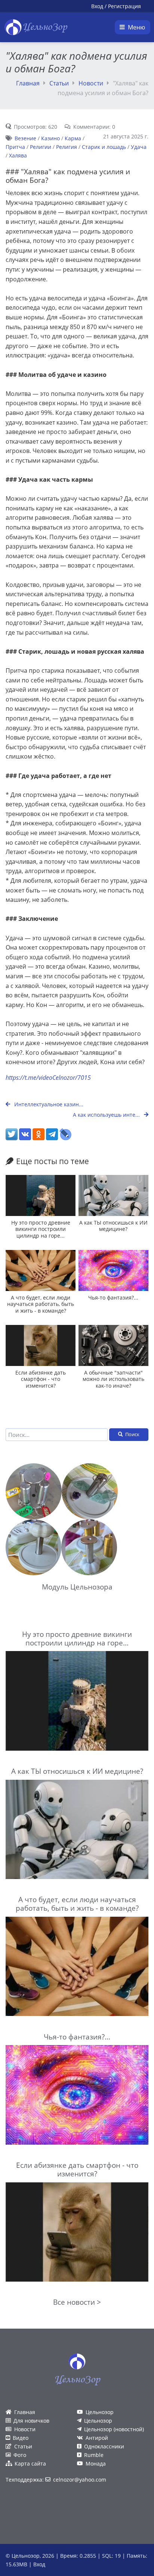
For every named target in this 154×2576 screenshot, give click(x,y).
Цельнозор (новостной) (114, 2429)
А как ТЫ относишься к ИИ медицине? (113, 1226)
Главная (28, 83)
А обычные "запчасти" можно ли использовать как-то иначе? (113, 1379)
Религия (67, 147)
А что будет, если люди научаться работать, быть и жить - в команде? (41, 1304)
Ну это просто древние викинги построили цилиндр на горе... (41, 1229)
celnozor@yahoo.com (80, 2480)
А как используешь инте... (107, 1115)
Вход (97, 6)
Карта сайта (30, 2464)
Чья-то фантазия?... (113, 1298)
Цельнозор (100, 2412)
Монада (96, 2464)
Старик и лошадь (104, 147)
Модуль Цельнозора (77, 1587)
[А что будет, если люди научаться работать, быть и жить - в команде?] (41, 1270)
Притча (15, 147)
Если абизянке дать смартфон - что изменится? (41, 1379)
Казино (50, 138)
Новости (91, 83)
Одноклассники (104, 2446)
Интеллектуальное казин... (48, 1104)
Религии (41, 147)
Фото (20, 2455)
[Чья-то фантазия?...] (113, 1270)
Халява (18, 155)
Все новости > (77, 2302)
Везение (25, 138)
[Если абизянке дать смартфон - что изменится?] (41, 1345)
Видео (21, 2438)
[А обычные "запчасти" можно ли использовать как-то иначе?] (113, 1345)
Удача (139, 147)
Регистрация (124, 6)
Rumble (94, 2455)
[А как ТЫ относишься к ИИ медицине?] (113, 1195)
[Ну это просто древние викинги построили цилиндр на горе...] (41, 1195)
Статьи (59, 83)
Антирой (97, 2438)
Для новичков (31, 2421)
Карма (73, 138)
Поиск (132, 1434)
